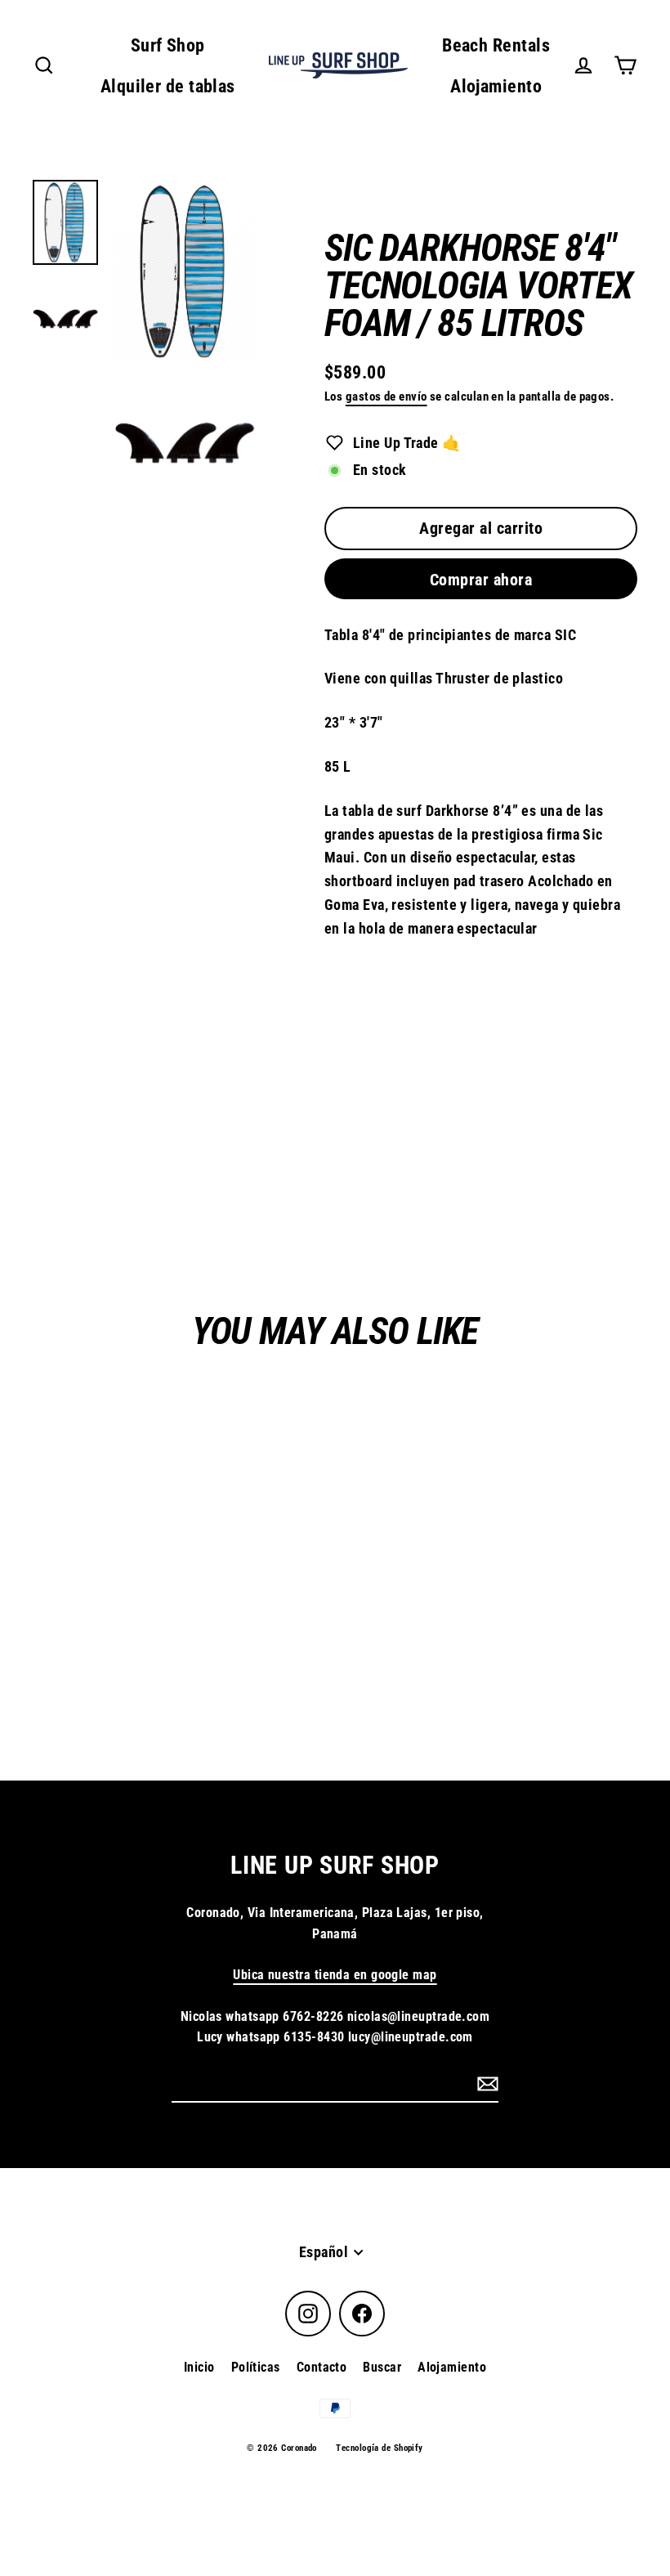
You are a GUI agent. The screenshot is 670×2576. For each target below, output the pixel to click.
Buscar (382, 2367)
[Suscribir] (485, 2083)
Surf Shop (168, 45)
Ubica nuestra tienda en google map (335, 1975)
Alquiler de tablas (168, 86)
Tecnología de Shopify (379, 2448)
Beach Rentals (496, 45)
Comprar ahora (481, 580)
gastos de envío (386, 396)
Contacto (322, 2367)
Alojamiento (496, 86)
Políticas (256, 2367)
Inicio (199, 2367)
